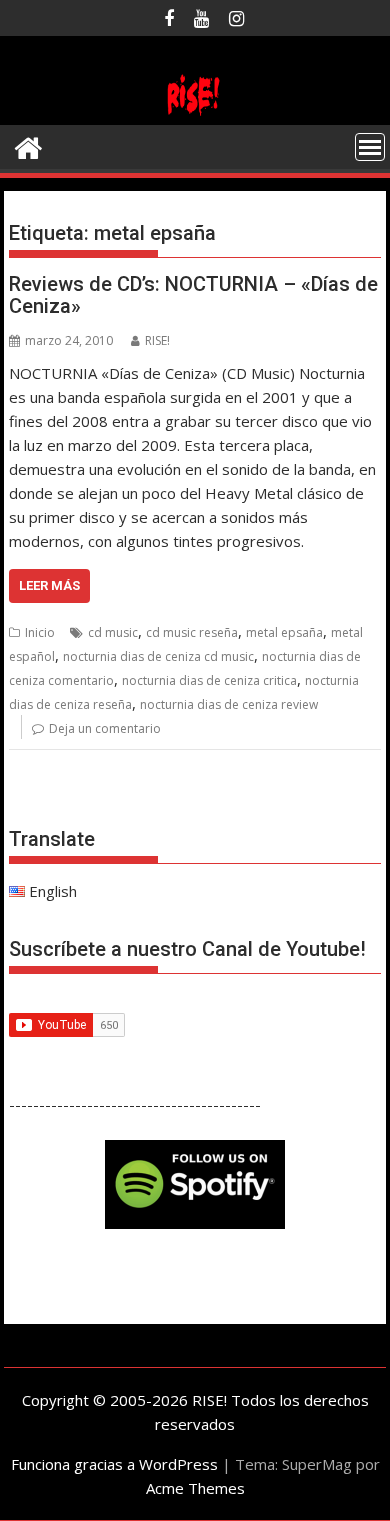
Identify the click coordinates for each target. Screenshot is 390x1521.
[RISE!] (195, 113)
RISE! (157, 340)
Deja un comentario (105, 728)
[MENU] (370, 147)
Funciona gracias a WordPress (114, 1464)
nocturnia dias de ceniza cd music (158, 656)
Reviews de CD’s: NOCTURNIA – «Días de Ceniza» (193, 295)
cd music (113, 632)
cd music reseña (192, 632)
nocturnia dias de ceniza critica (209, 680)
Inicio (40, 632)
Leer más (49, 585)
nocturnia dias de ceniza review (229, 704)
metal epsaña (284, 632)
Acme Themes (195, 1488)
